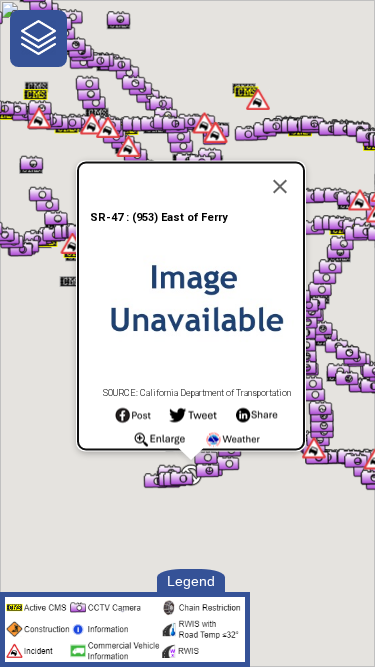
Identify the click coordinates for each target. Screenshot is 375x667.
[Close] (280, 186)
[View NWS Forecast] (233, 444)
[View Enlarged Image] (159, 444)
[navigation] (38, 38)
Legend (191, 581)
